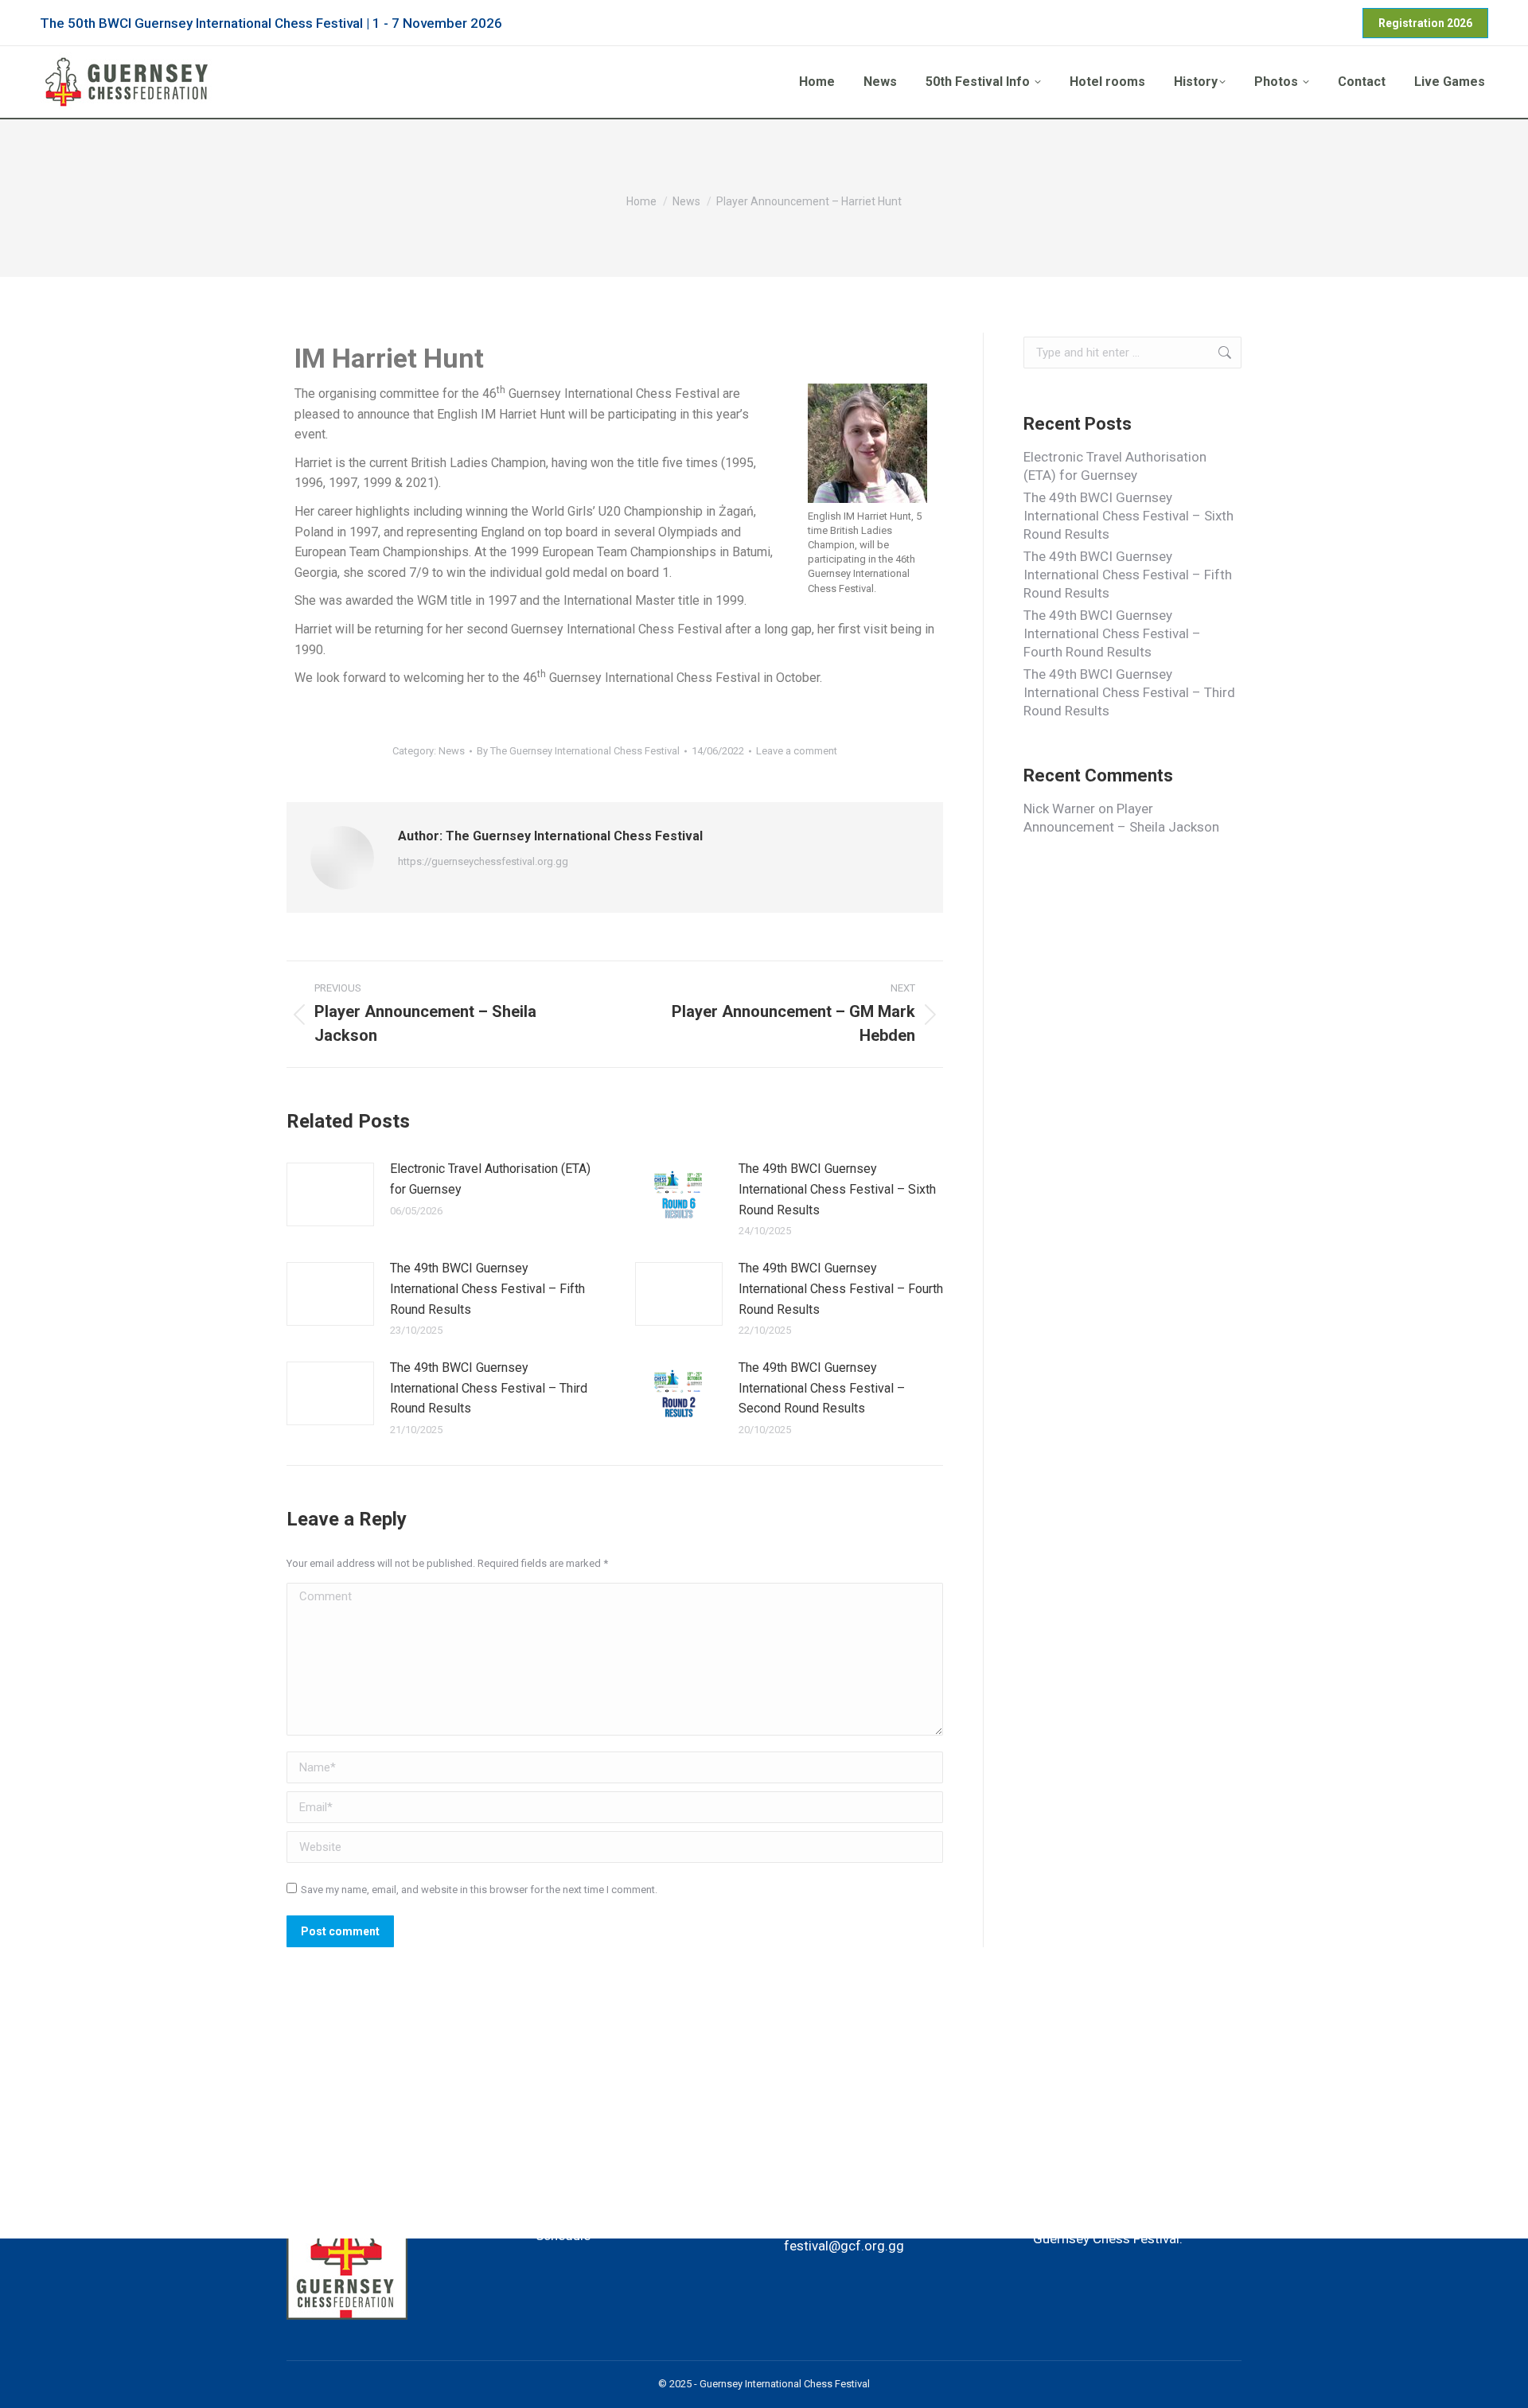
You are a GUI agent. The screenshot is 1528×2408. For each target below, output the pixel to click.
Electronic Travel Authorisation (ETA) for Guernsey (490, 1179)
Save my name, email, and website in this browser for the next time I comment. (479, 1890)
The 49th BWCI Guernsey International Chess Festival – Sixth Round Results (837, 1189)
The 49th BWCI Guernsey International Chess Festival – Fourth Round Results (841, 1288)
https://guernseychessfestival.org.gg (483, 861)
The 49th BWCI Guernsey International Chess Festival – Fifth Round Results (487, 1288)
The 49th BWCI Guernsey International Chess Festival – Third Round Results (489, 1388)
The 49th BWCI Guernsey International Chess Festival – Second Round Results (822, 1388)
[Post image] (330, 1194)
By (578, 751)
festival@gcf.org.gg (844, 2246)
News (452, 751)
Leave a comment (797, 751)
